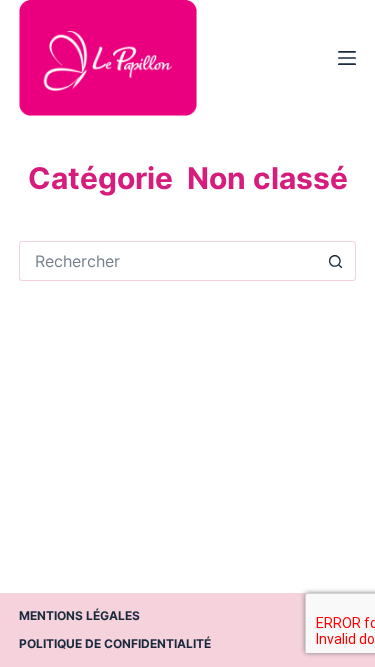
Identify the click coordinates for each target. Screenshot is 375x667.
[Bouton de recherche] (336, 261)
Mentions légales (79, 615)
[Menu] (347, 58)
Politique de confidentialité (115, 643)
